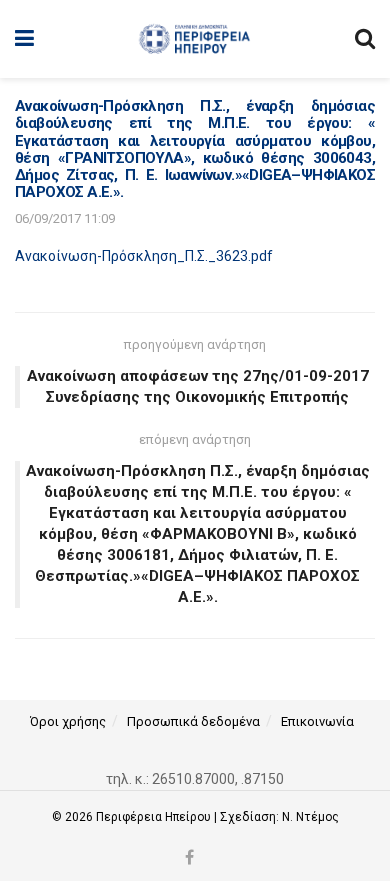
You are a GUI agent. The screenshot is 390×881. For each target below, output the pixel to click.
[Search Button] (365, 39)
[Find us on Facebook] (189, 858)
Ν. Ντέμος (310, 817)
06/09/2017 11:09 (65, 218)
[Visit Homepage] (194, 39)
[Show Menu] (24, 39)
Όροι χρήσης (68, 721)
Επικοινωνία (317, 721)
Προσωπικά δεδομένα (193, 721)
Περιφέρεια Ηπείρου (155, 817)
